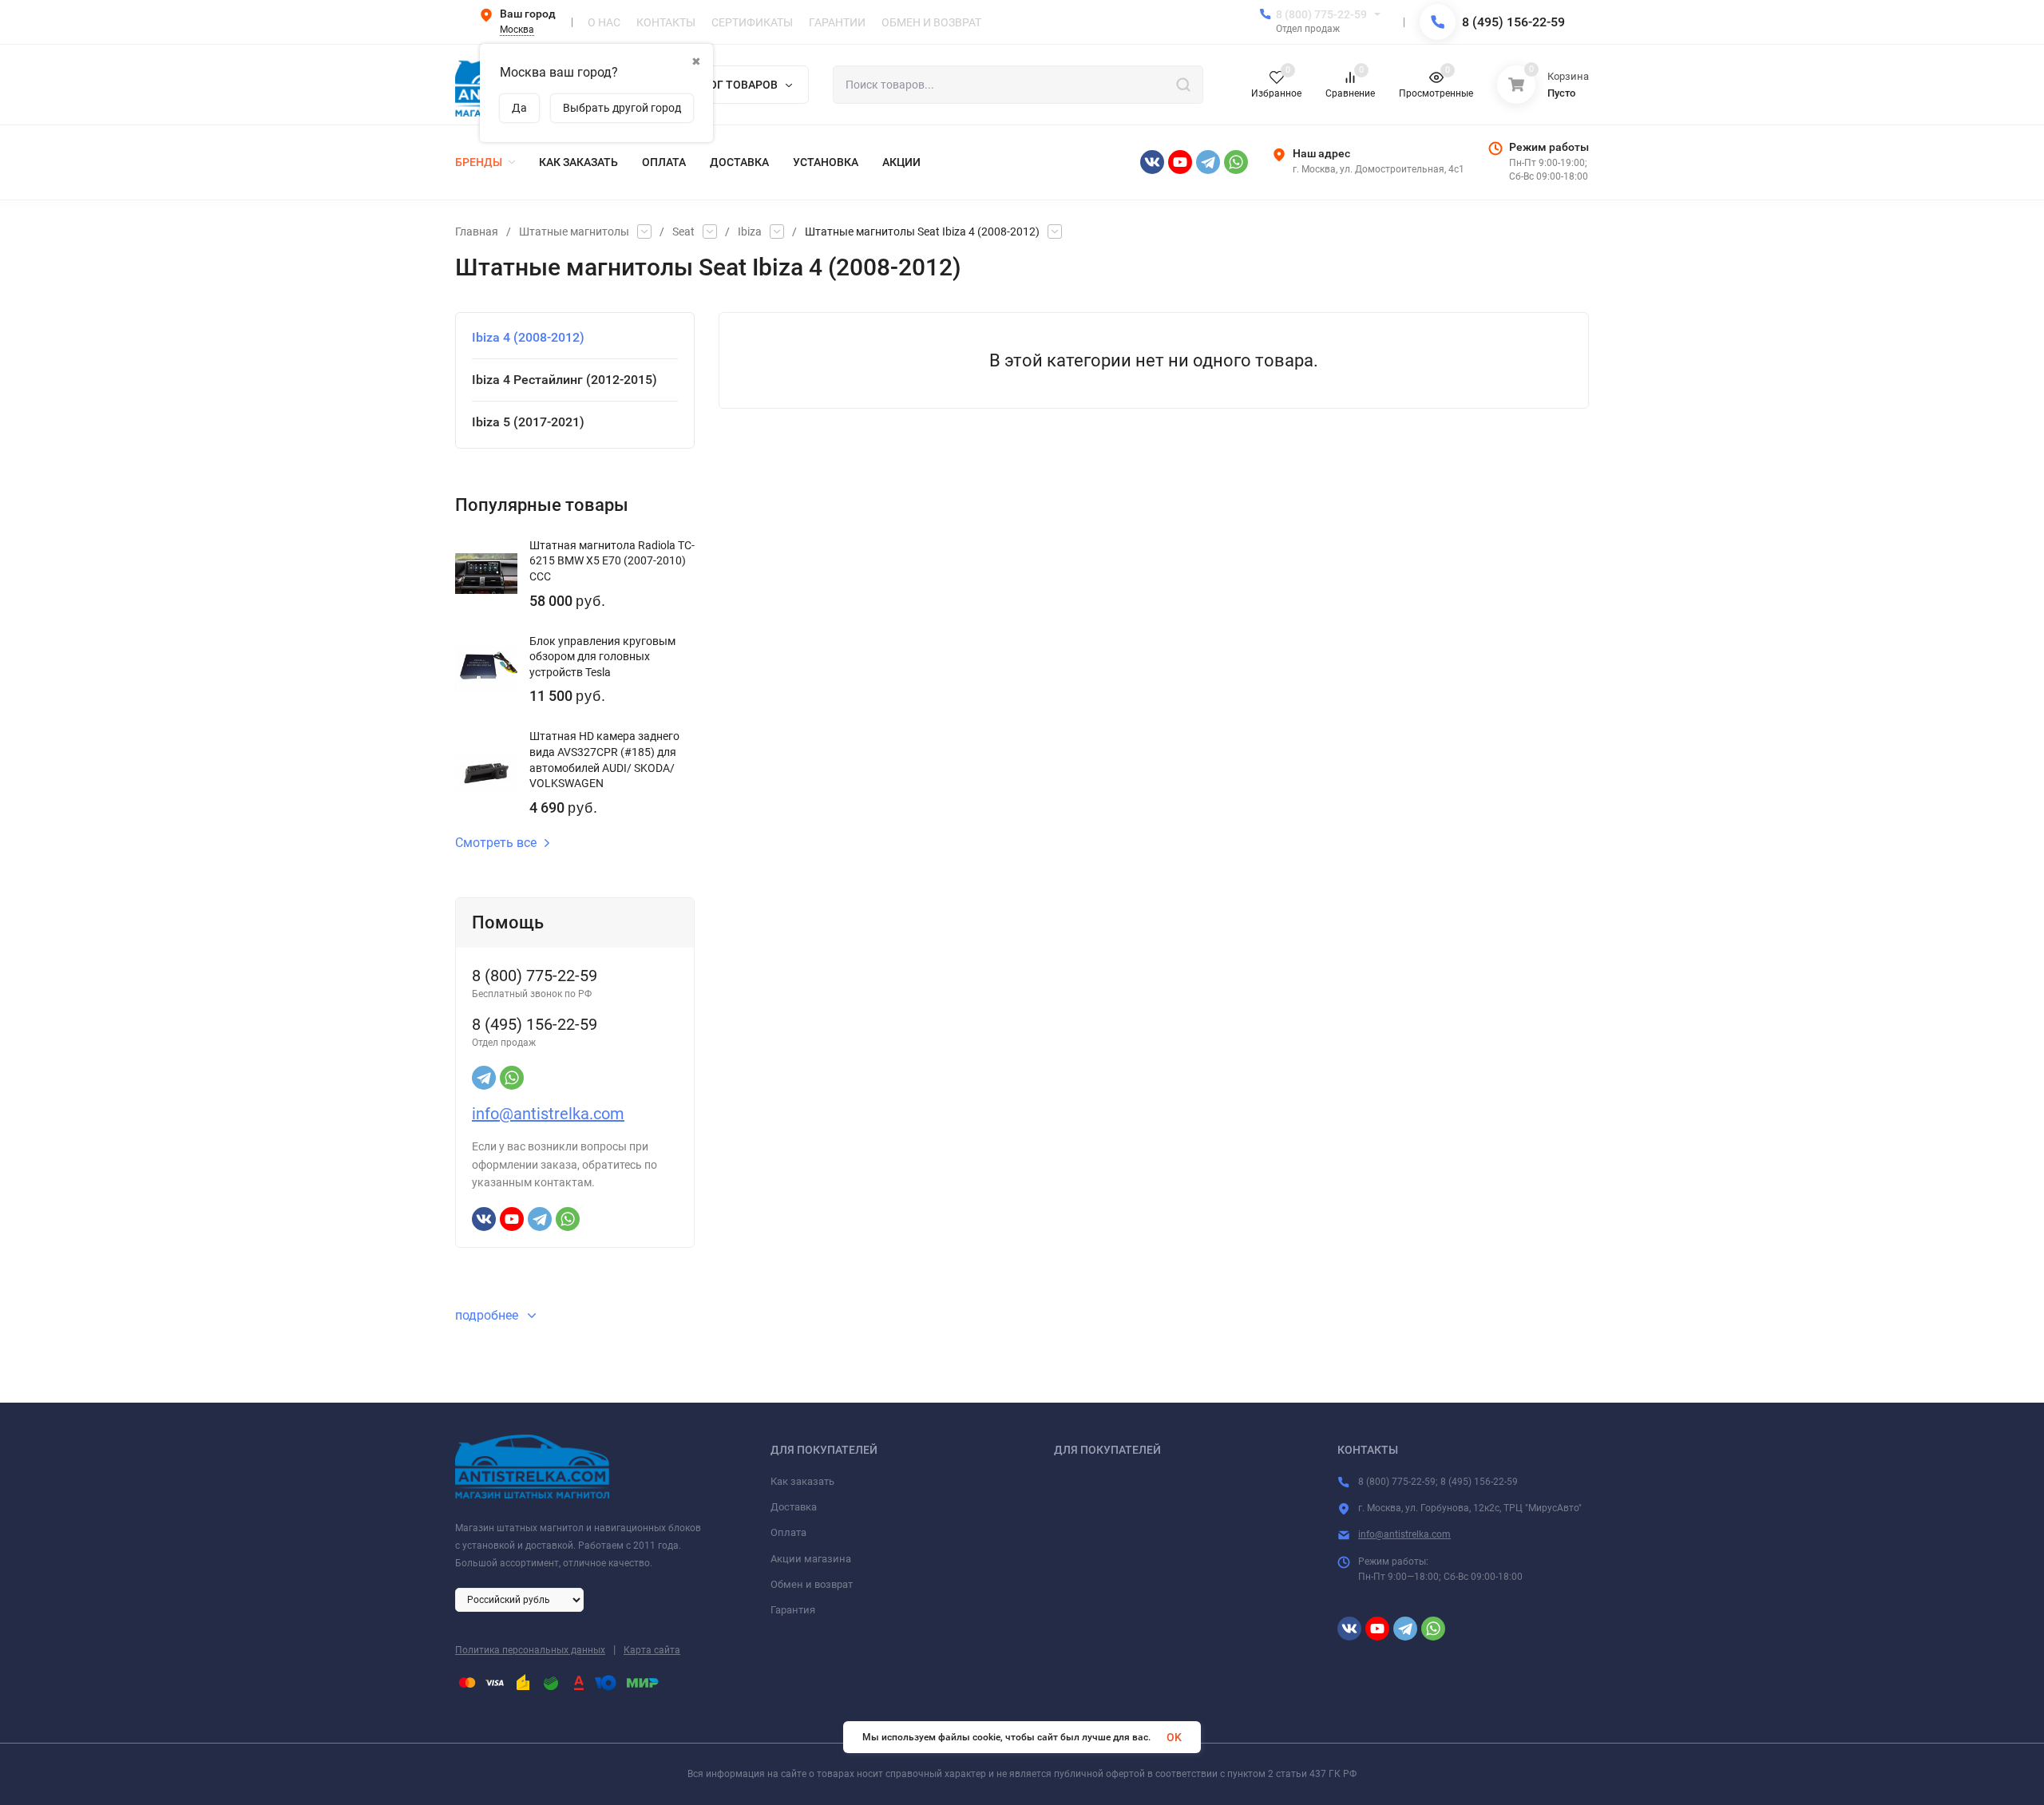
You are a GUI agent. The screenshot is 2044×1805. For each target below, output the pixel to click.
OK (1174, 1737)
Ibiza (750, 232)
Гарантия (793, 1610)
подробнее (488, 1315)
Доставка (794, 1507)
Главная (477, 232)
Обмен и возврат (812, 1584)
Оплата (788, 1532)
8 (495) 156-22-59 (1513, 22)
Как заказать (802, 1481)
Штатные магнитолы (574, 232)
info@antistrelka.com (548, 1114)
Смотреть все (496, 843)
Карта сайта (652, 1650)
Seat (683, 232)
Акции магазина (811, 1559)
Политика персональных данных (530, 1650)
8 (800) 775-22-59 (1321, 14)
